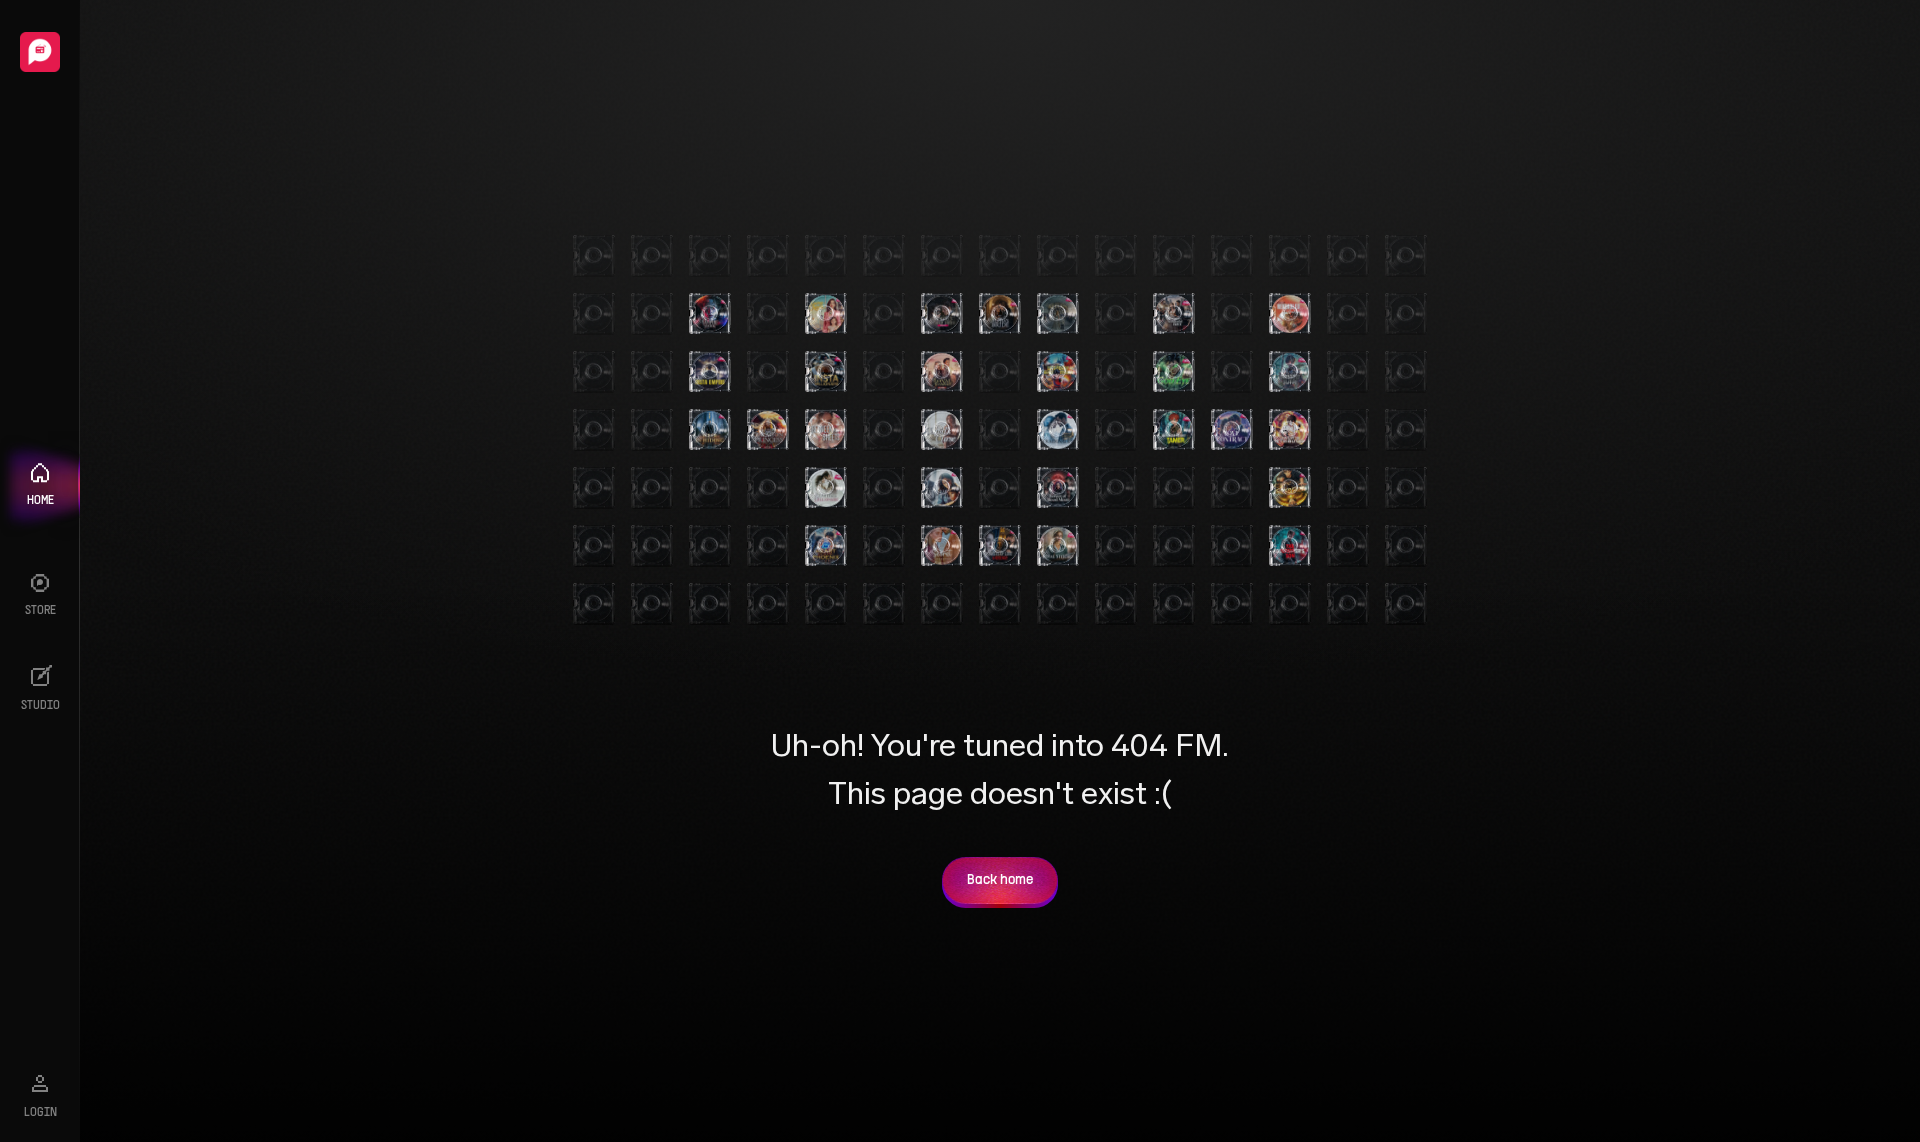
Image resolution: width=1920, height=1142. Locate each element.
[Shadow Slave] (1290, 372)
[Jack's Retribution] (1290, 430)
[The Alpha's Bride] (1000, 314)
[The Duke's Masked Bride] (942, 314)
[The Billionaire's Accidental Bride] (1174, 314)
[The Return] (1058, 314)
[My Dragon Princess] (768, 430)
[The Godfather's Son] (1290, 546)
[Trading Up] (1058, 430)
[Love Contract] (1232, 430)
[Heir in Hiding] (710, 430)
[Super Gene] (1290, 488)
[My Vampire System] (710, 314)
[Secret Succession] (942, 546)
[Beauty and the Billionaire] (826, 488)
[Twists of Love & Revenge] (1000, 546)
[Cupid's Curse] (942, 430)
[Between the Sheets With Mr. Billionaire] (826, 430)
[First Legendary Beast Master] (1058, 372)
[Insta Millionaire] (826, 372)
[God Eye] (1174, 372)
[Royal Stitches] (1058, 546)
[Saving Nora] (826, 314)
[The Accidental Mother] (942, 488)
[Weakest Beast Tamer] (1174, 430)
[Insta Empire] (710, 372)
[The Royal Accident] (942, 372)
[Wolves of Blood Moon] (1058, 488)
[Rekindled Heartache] (1290, 314)
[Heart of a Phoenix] (826, 546)
